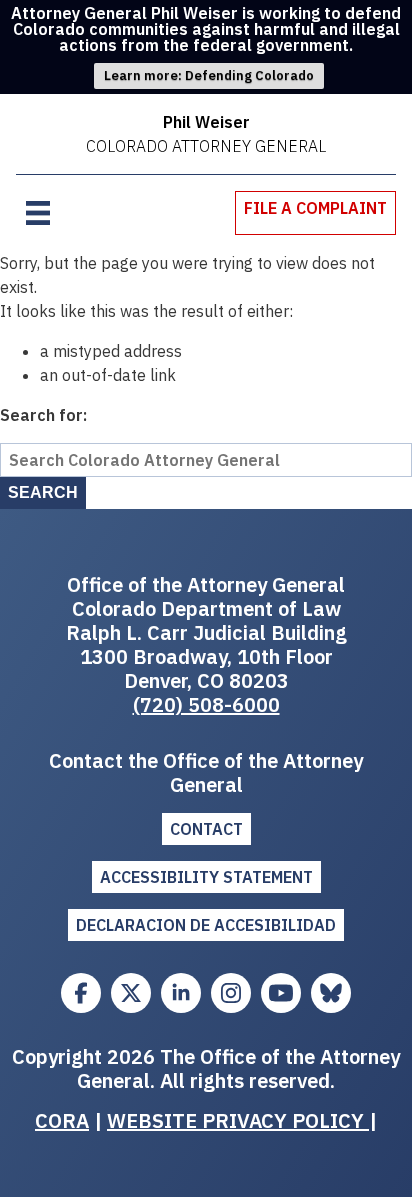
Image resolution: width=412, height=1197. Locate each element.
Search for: (43, 415)
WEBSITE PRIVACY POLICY (238, 1120)
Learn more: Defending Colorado (209, 75)
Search (43, 492)
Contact (206, 829)
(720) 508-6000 (206, 704)
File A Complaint (315, 208)
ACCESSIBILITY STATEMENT (206, 877)
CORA (62, 1120)
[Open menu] (38, 213)
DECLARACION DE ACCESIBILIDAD (206, 925)
